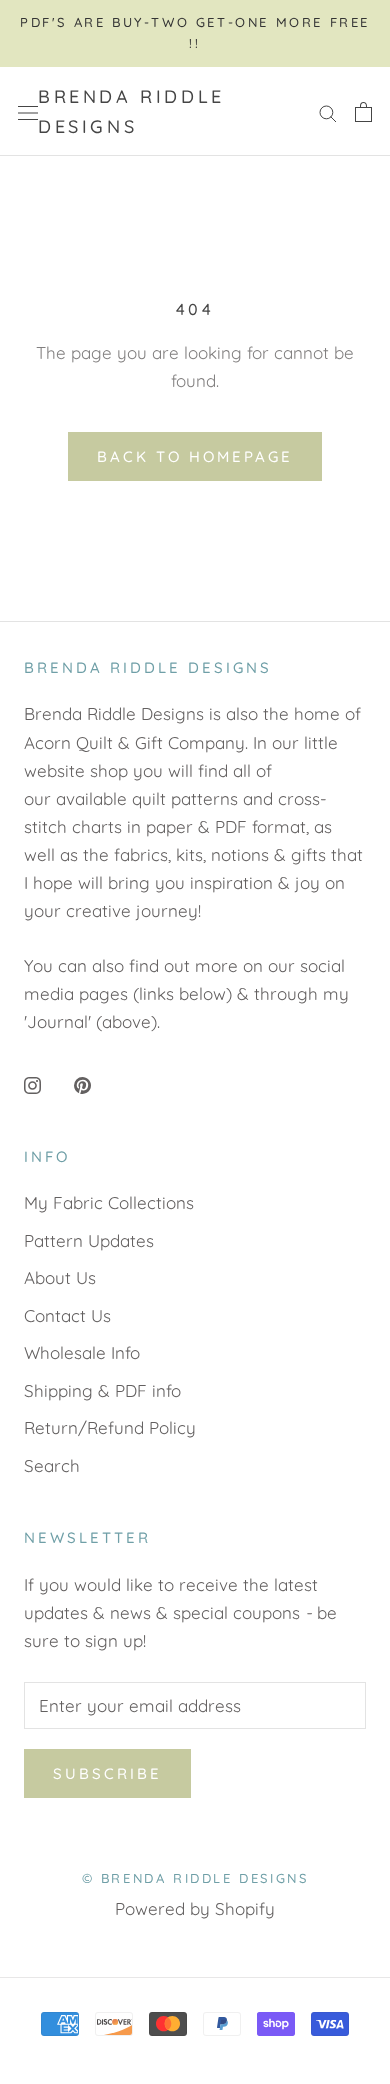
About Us (60, 1277)
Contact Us (67, 1315)
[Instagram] (32, 1083)
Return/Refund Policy (110, 1427)
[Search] (328, 111)
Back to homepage (195, 456)
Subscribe (107, 1773)
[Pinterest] (82, 1083)
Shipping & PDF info (102, 1390)
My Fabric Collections (109, 1202)
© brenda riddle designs (195, 1878)
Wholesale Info (82, 1352)
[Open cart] (363, 111)
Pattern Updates (89, 1240)
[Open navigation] (28, 112)
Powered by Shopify (195, 1908)
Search (52, 1465)
